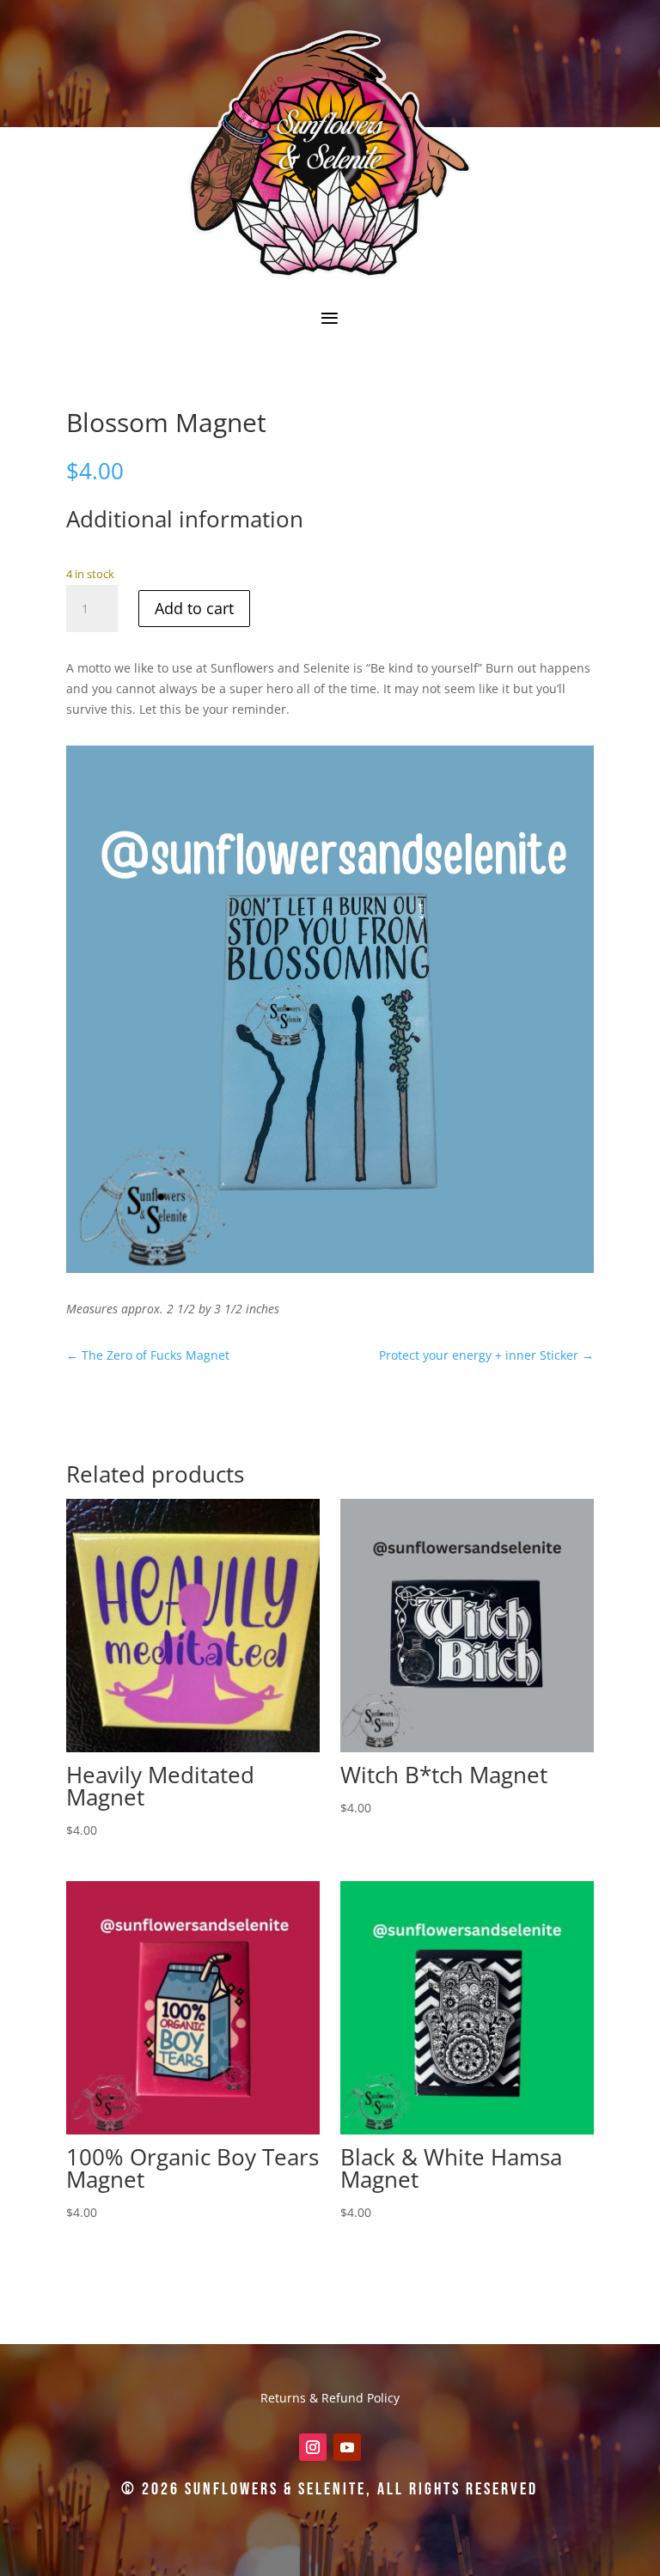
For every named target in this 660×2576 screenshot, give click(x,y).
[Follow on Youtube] (347, 2447)
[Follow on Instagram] (313, 2447)
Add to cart (194, 608)
